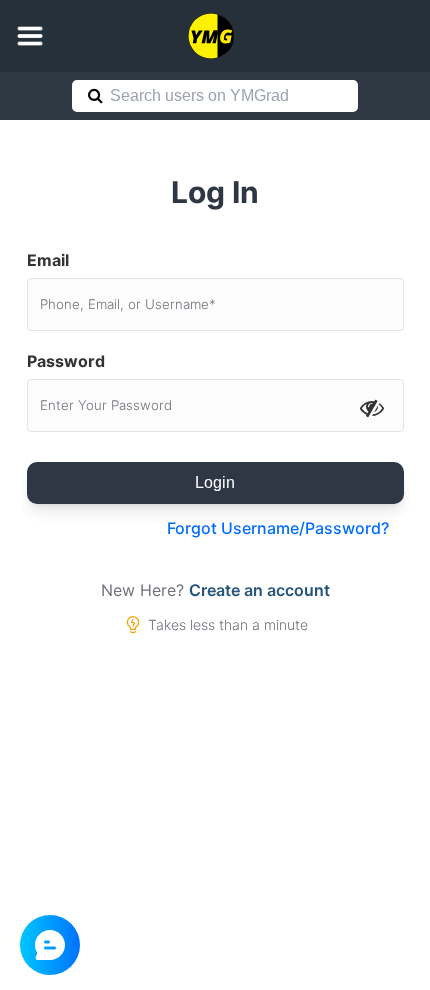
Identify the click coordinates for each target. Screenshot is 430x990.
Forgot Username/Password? (278, 528)
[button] (30, 36)
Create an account (259, 590)
